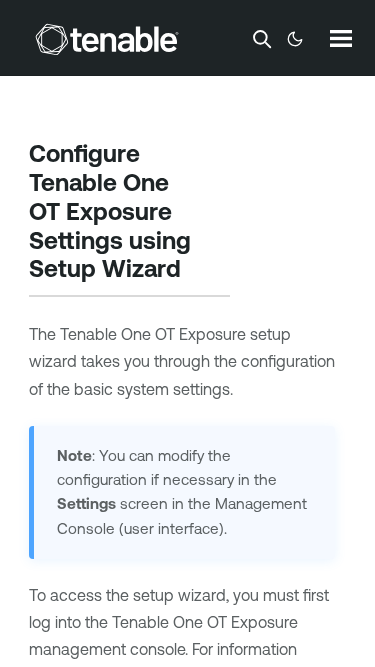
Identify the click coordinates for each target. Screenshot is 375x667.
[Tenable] (107, 39)
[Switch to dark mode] (295, 39)
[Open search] (262, 39)
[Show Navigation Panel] (341, 38)
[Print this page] (204, 271)
